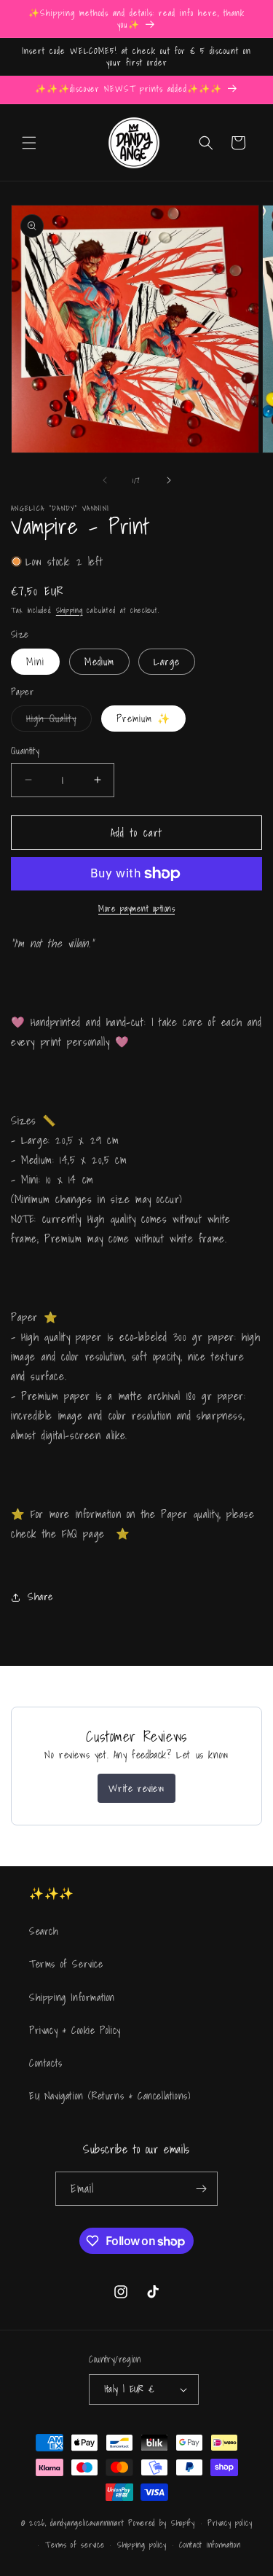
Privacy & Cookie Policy (75, 2030)
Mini (35, 662)
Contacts (46, 2063)
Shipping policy (142, 2545)
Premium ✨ (143, 719)
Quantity (25, 751)
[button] (29, 143)
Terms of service (75, 2545)
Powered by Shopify (162, 2523)
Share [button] (40, 1597)
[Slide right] (169, 480)
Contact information (210, 2545)
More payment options (136, 909)
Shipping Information (72, 1997)
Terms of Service (66, 1964)
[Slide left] (105, 480)
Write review (136, 1788)
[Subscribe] (201, 2189)
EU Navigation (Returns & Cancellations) (110, 2096)
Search (44, 1931)
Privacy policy (230, 2523)
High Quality (59, 721)
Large (167, 662)
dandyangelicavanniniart (87, 2523)
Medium (99, 662)
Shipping (70, 610)
